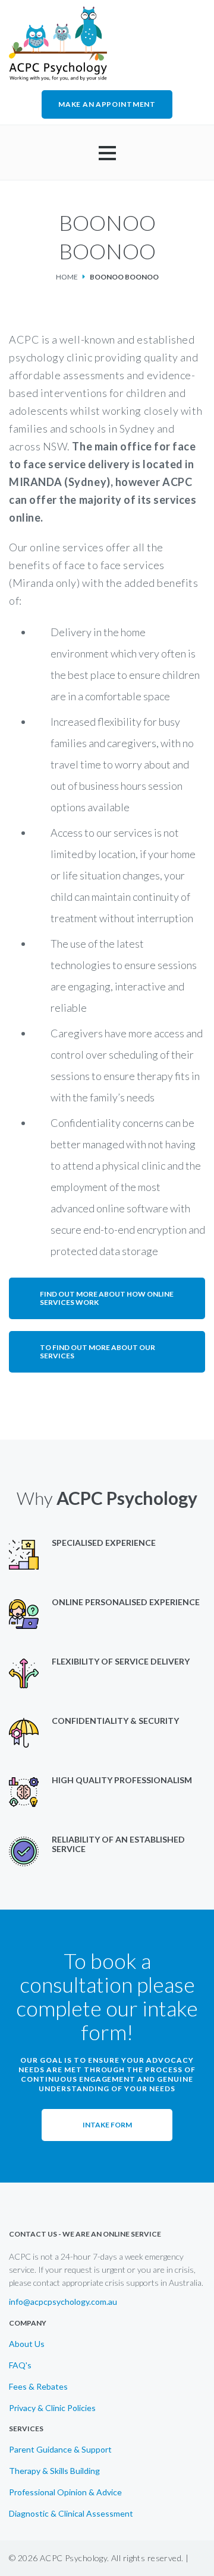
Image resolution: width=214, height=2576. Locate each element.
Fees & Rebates (38, 2387)
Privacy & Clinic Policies (52, 2408)
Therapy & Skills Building (54, 2471)
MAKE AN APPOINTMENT (107, 104)
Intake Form (107, 2125)
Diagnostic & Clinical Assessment (71, 2514)
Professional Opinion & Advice (65, 2492)
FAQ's (20, 2365)
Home (67, 277)
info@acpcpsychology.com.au (63, 2302)
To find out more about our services (97, 1351)
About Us (27, 2344)
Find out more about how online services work (107, 1298)
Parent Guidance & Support (60, 2450)
